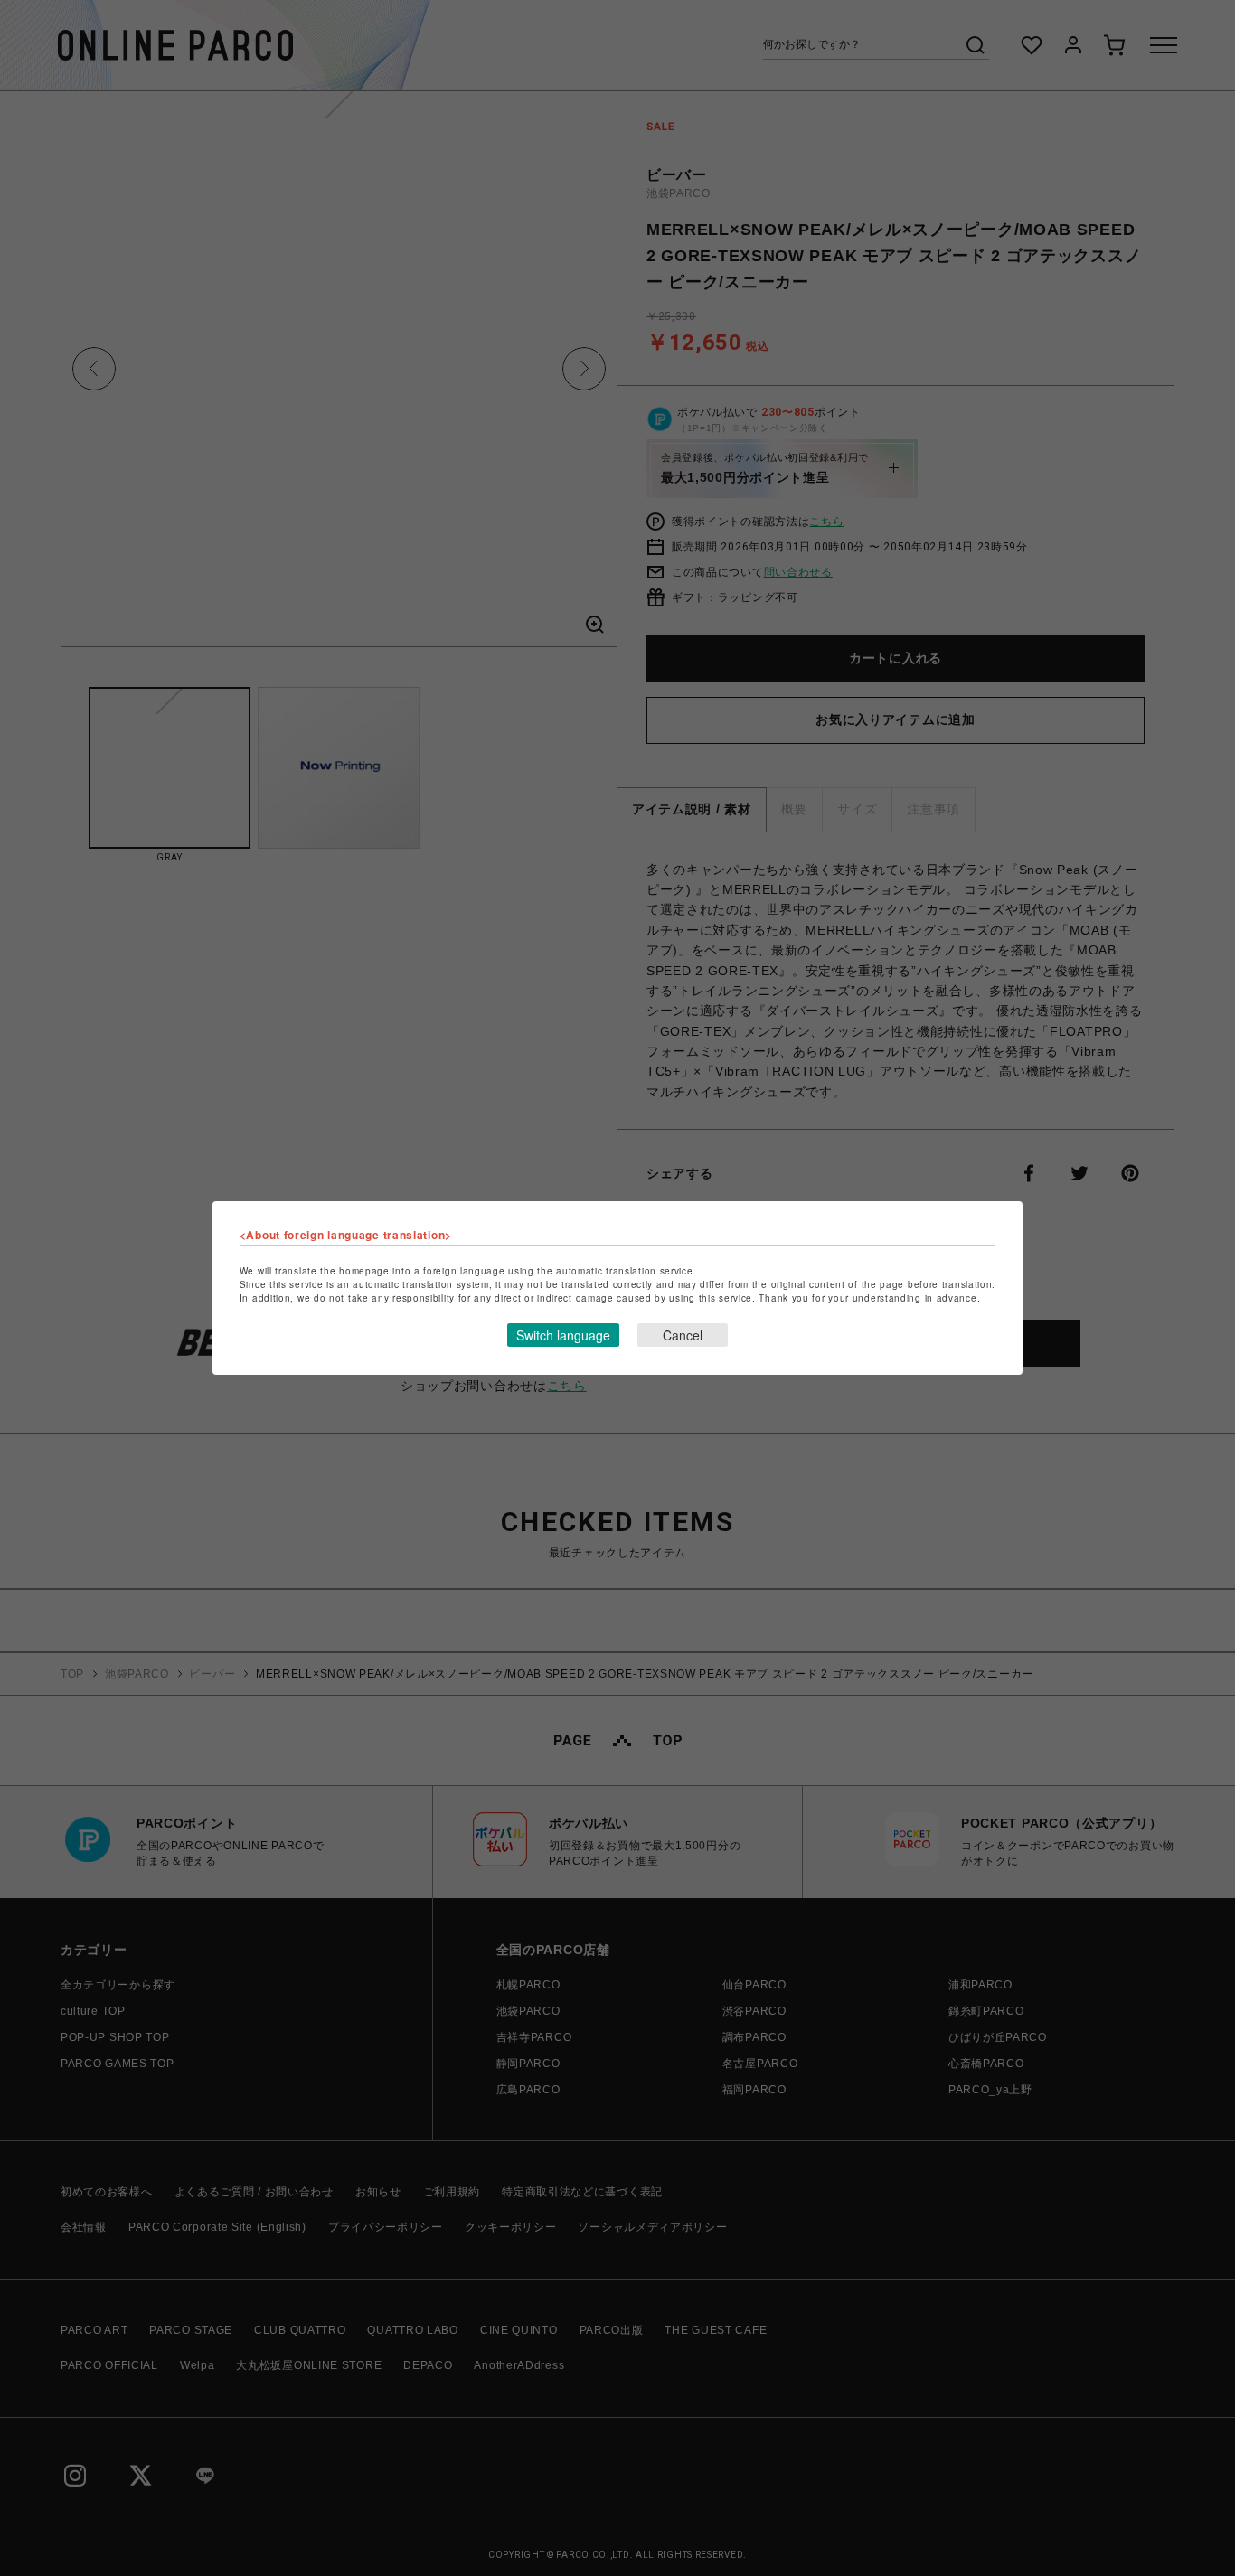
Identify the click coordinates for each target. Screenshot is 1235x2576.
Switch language (563, 1335)
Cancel (683, 1335)
